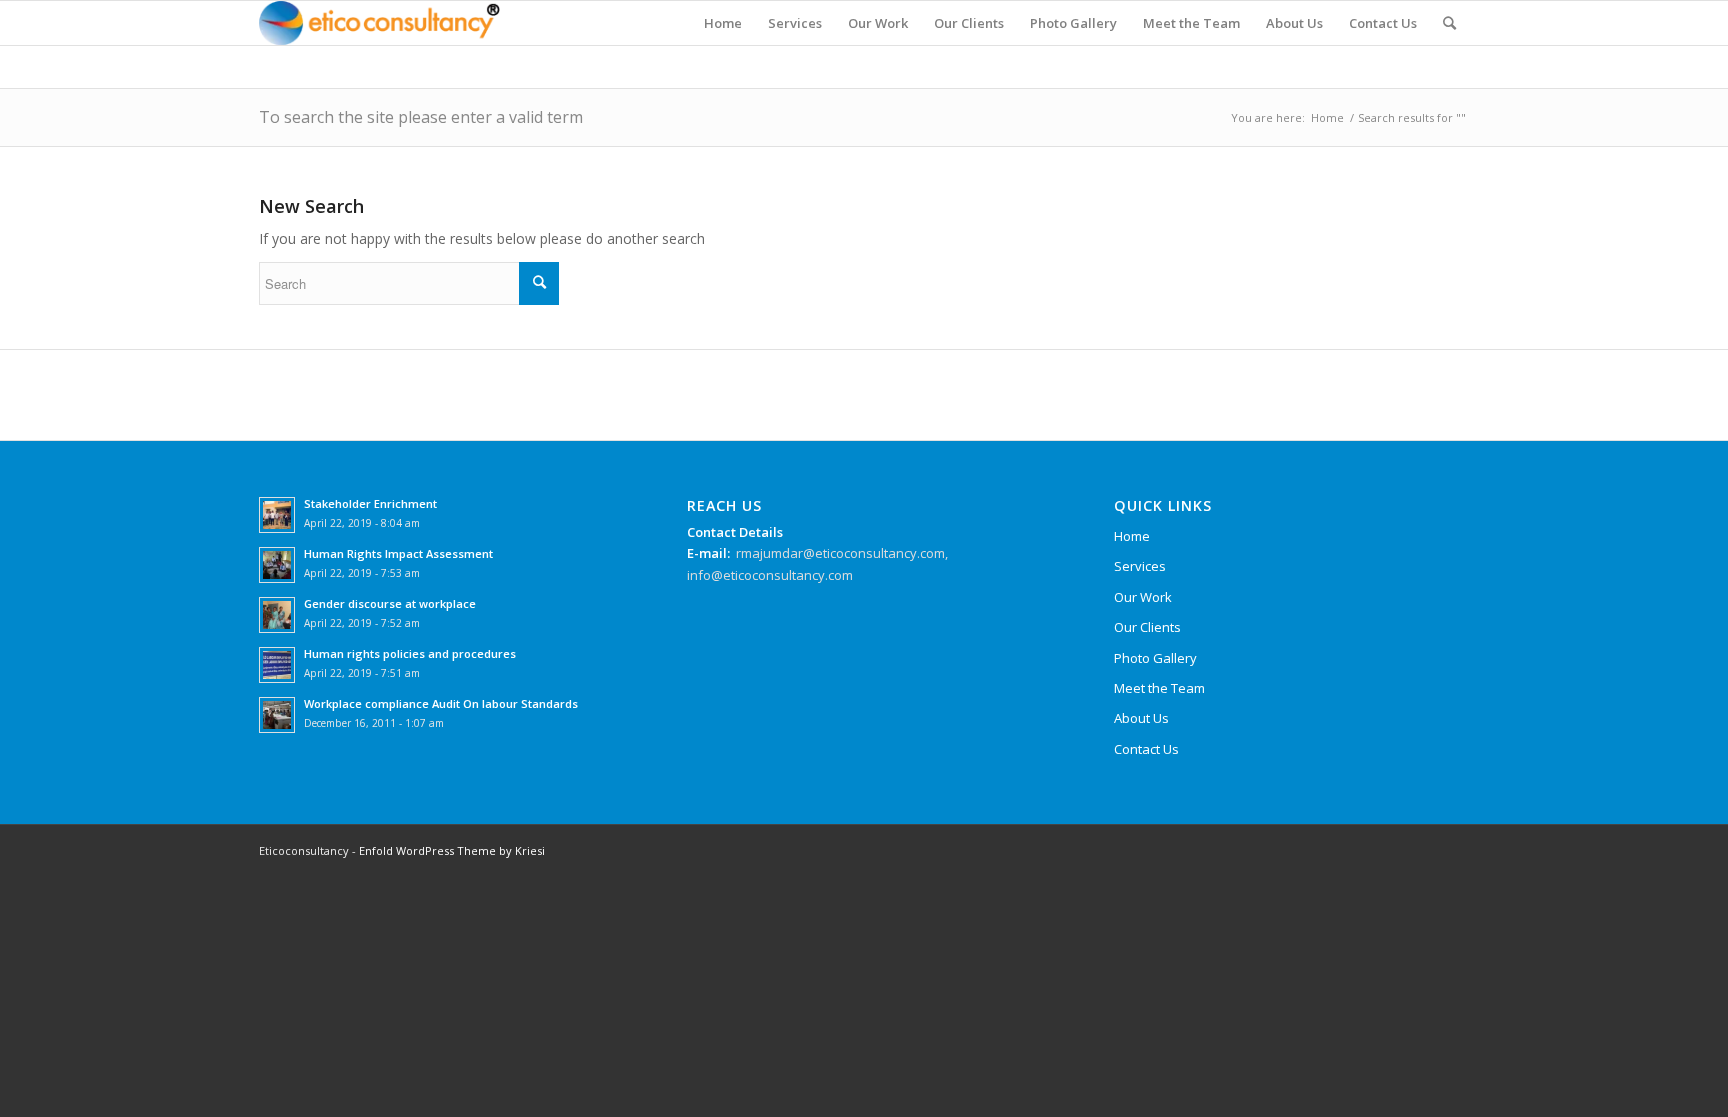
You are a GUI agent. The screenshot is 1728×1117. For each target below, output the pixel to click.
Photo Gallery (1155, 658)
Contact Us (1146, 749)
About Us (1141, 718)
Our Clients (1147, 627)
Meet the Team (1159, 688)
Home (1327, 117)
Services (1140, 566)
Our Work (1143, 597)
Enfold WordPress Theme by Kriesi (452, 850)
